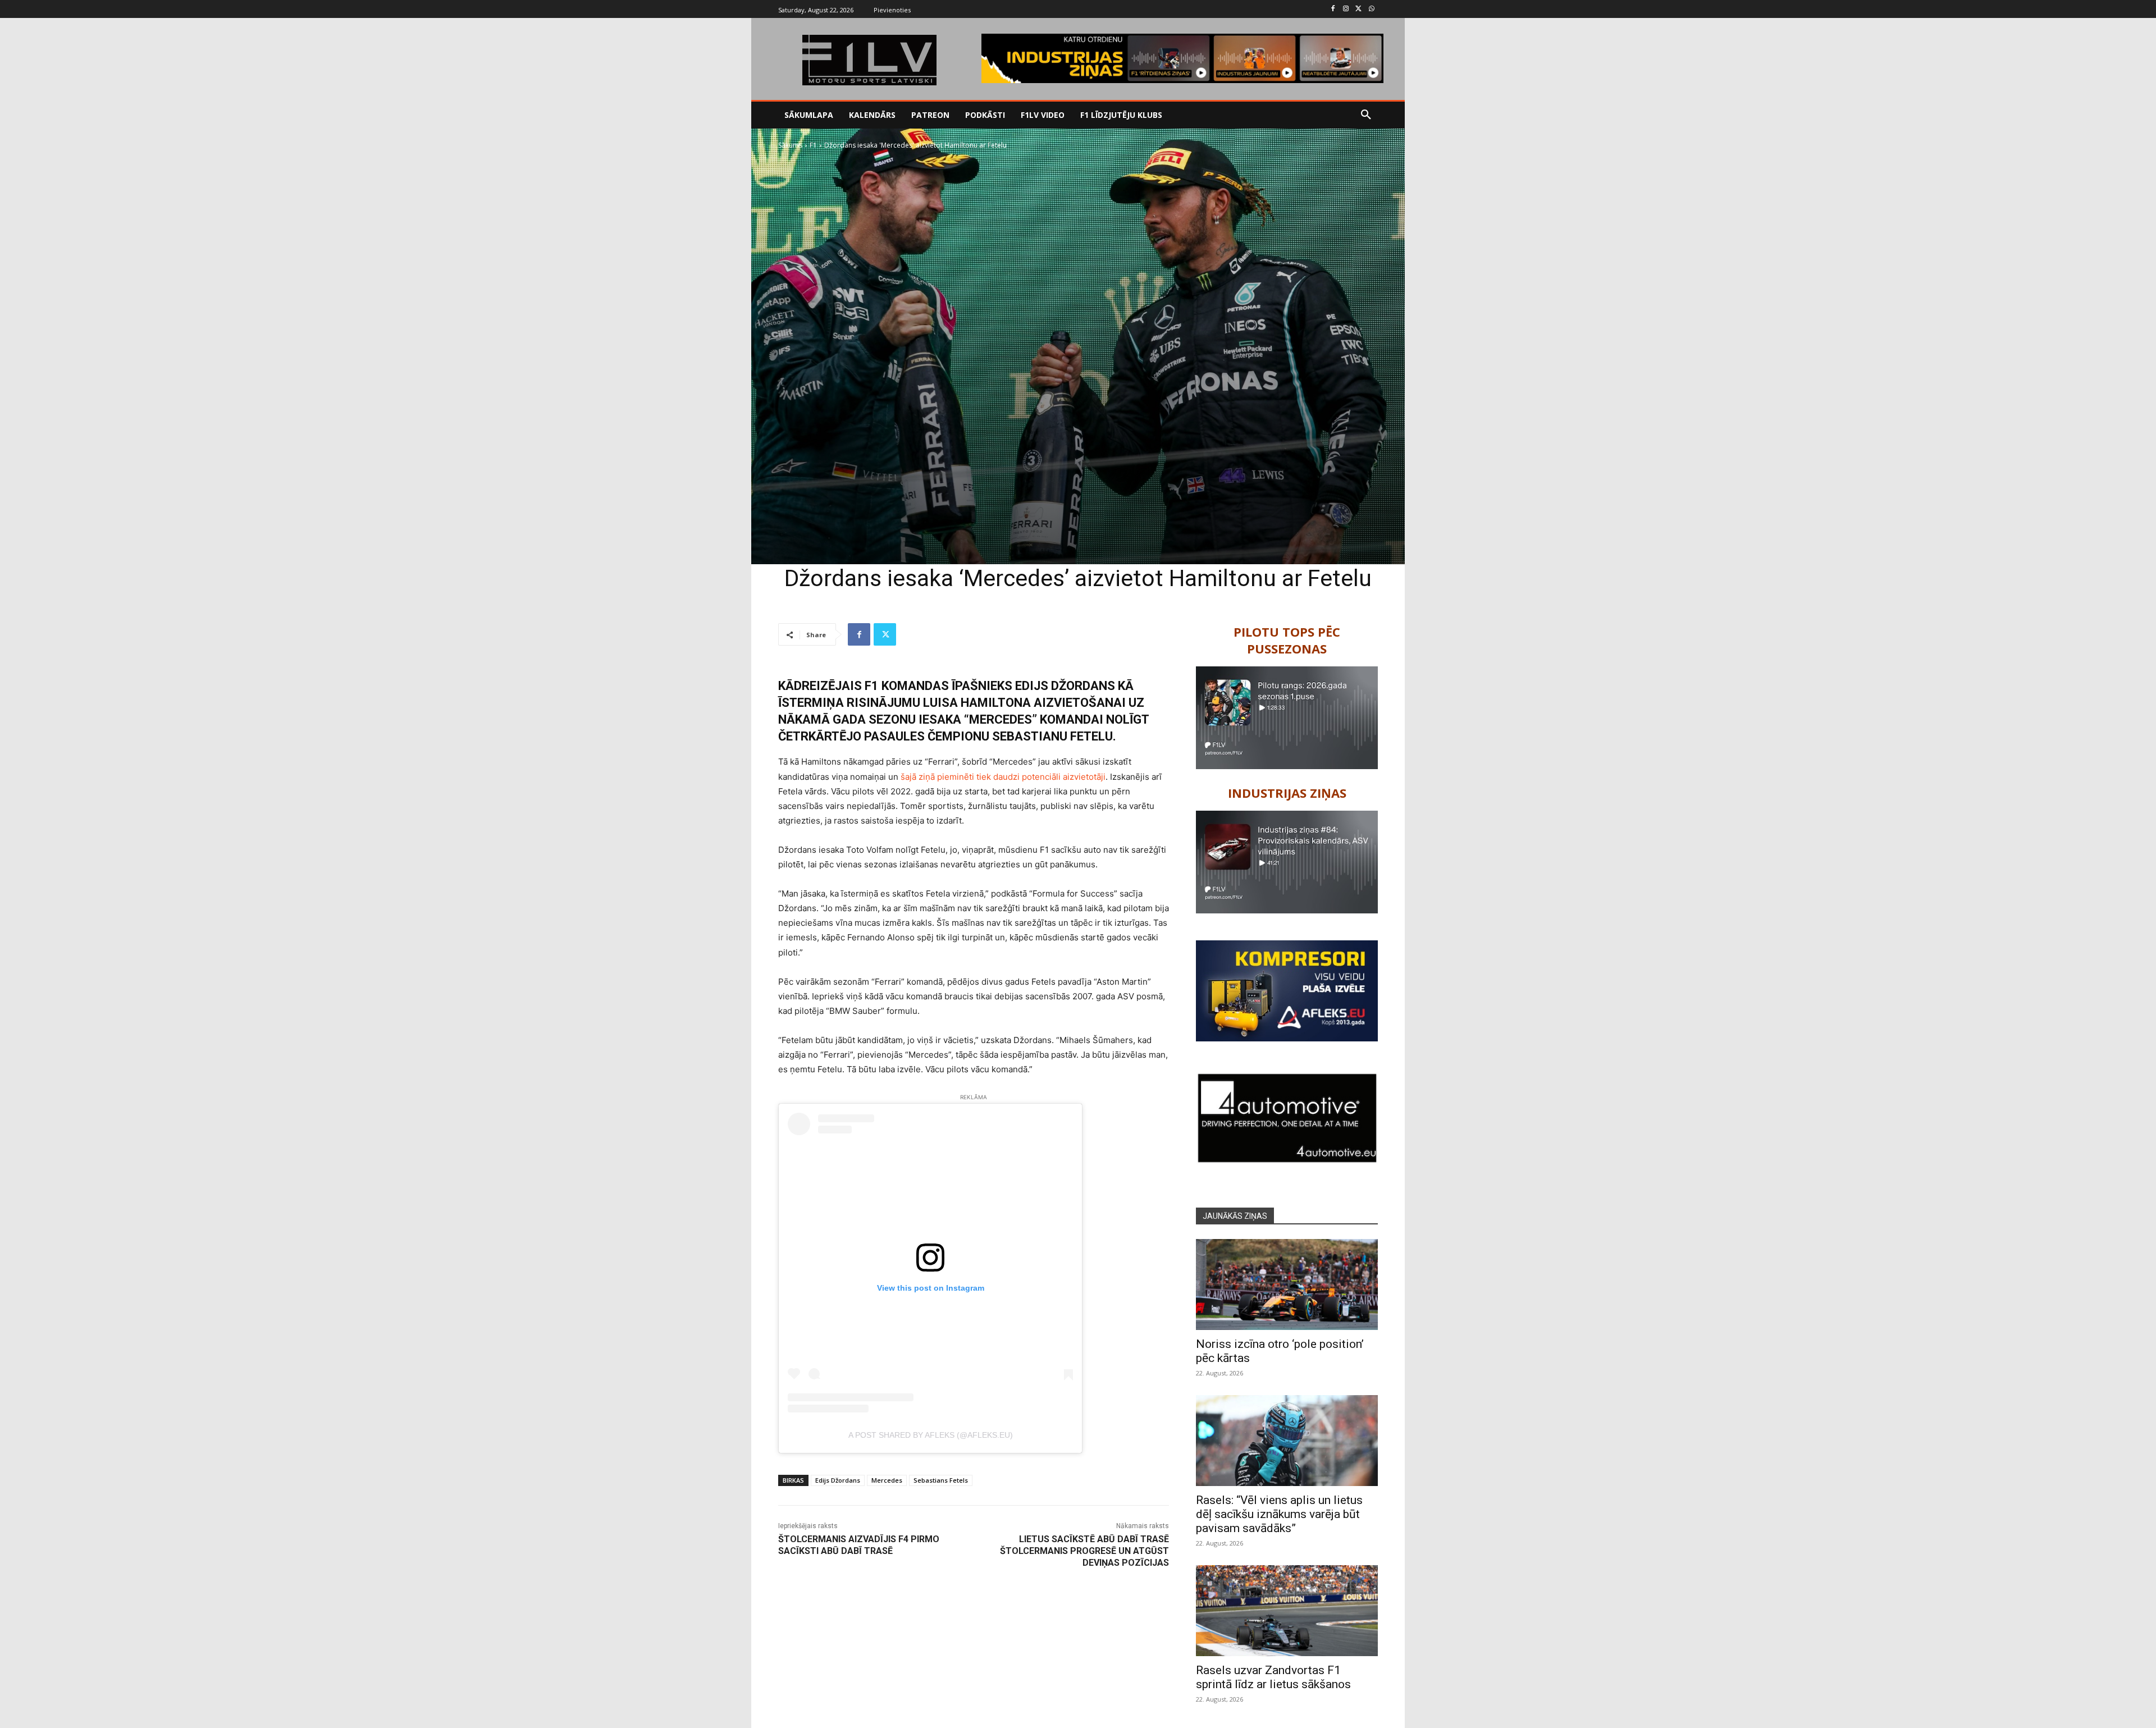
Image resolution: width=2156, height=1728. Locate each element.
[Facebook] (1333, 9)
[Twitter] (1358, 9)
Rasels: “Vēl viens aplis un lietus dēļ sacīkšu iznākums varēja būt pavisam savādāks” (1279, 1514)
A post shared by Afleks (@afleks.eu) (931, 1435)
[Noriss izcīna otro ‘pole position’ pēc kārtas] (1287, 1284)
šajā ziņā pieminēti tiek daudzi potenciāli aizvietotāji (1003, 777)
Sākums (790, 145)
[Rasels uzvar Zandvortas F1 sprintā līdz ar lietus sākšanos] (1287, 1611)
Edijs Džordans (838, 1480)
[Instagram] (1346, 9)
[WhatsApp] (1371, 9)
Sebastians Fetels (941, 1480)
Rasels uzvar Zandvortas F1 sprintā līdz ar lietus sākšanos (1273, 1677)
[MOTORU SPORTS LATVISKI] (869, 60)
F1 (813, 145)
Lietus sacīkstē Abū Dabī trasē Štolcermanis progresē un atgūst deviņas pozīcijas (1084, 1551)
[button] (1366, 115)
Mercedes (887, 1480)
